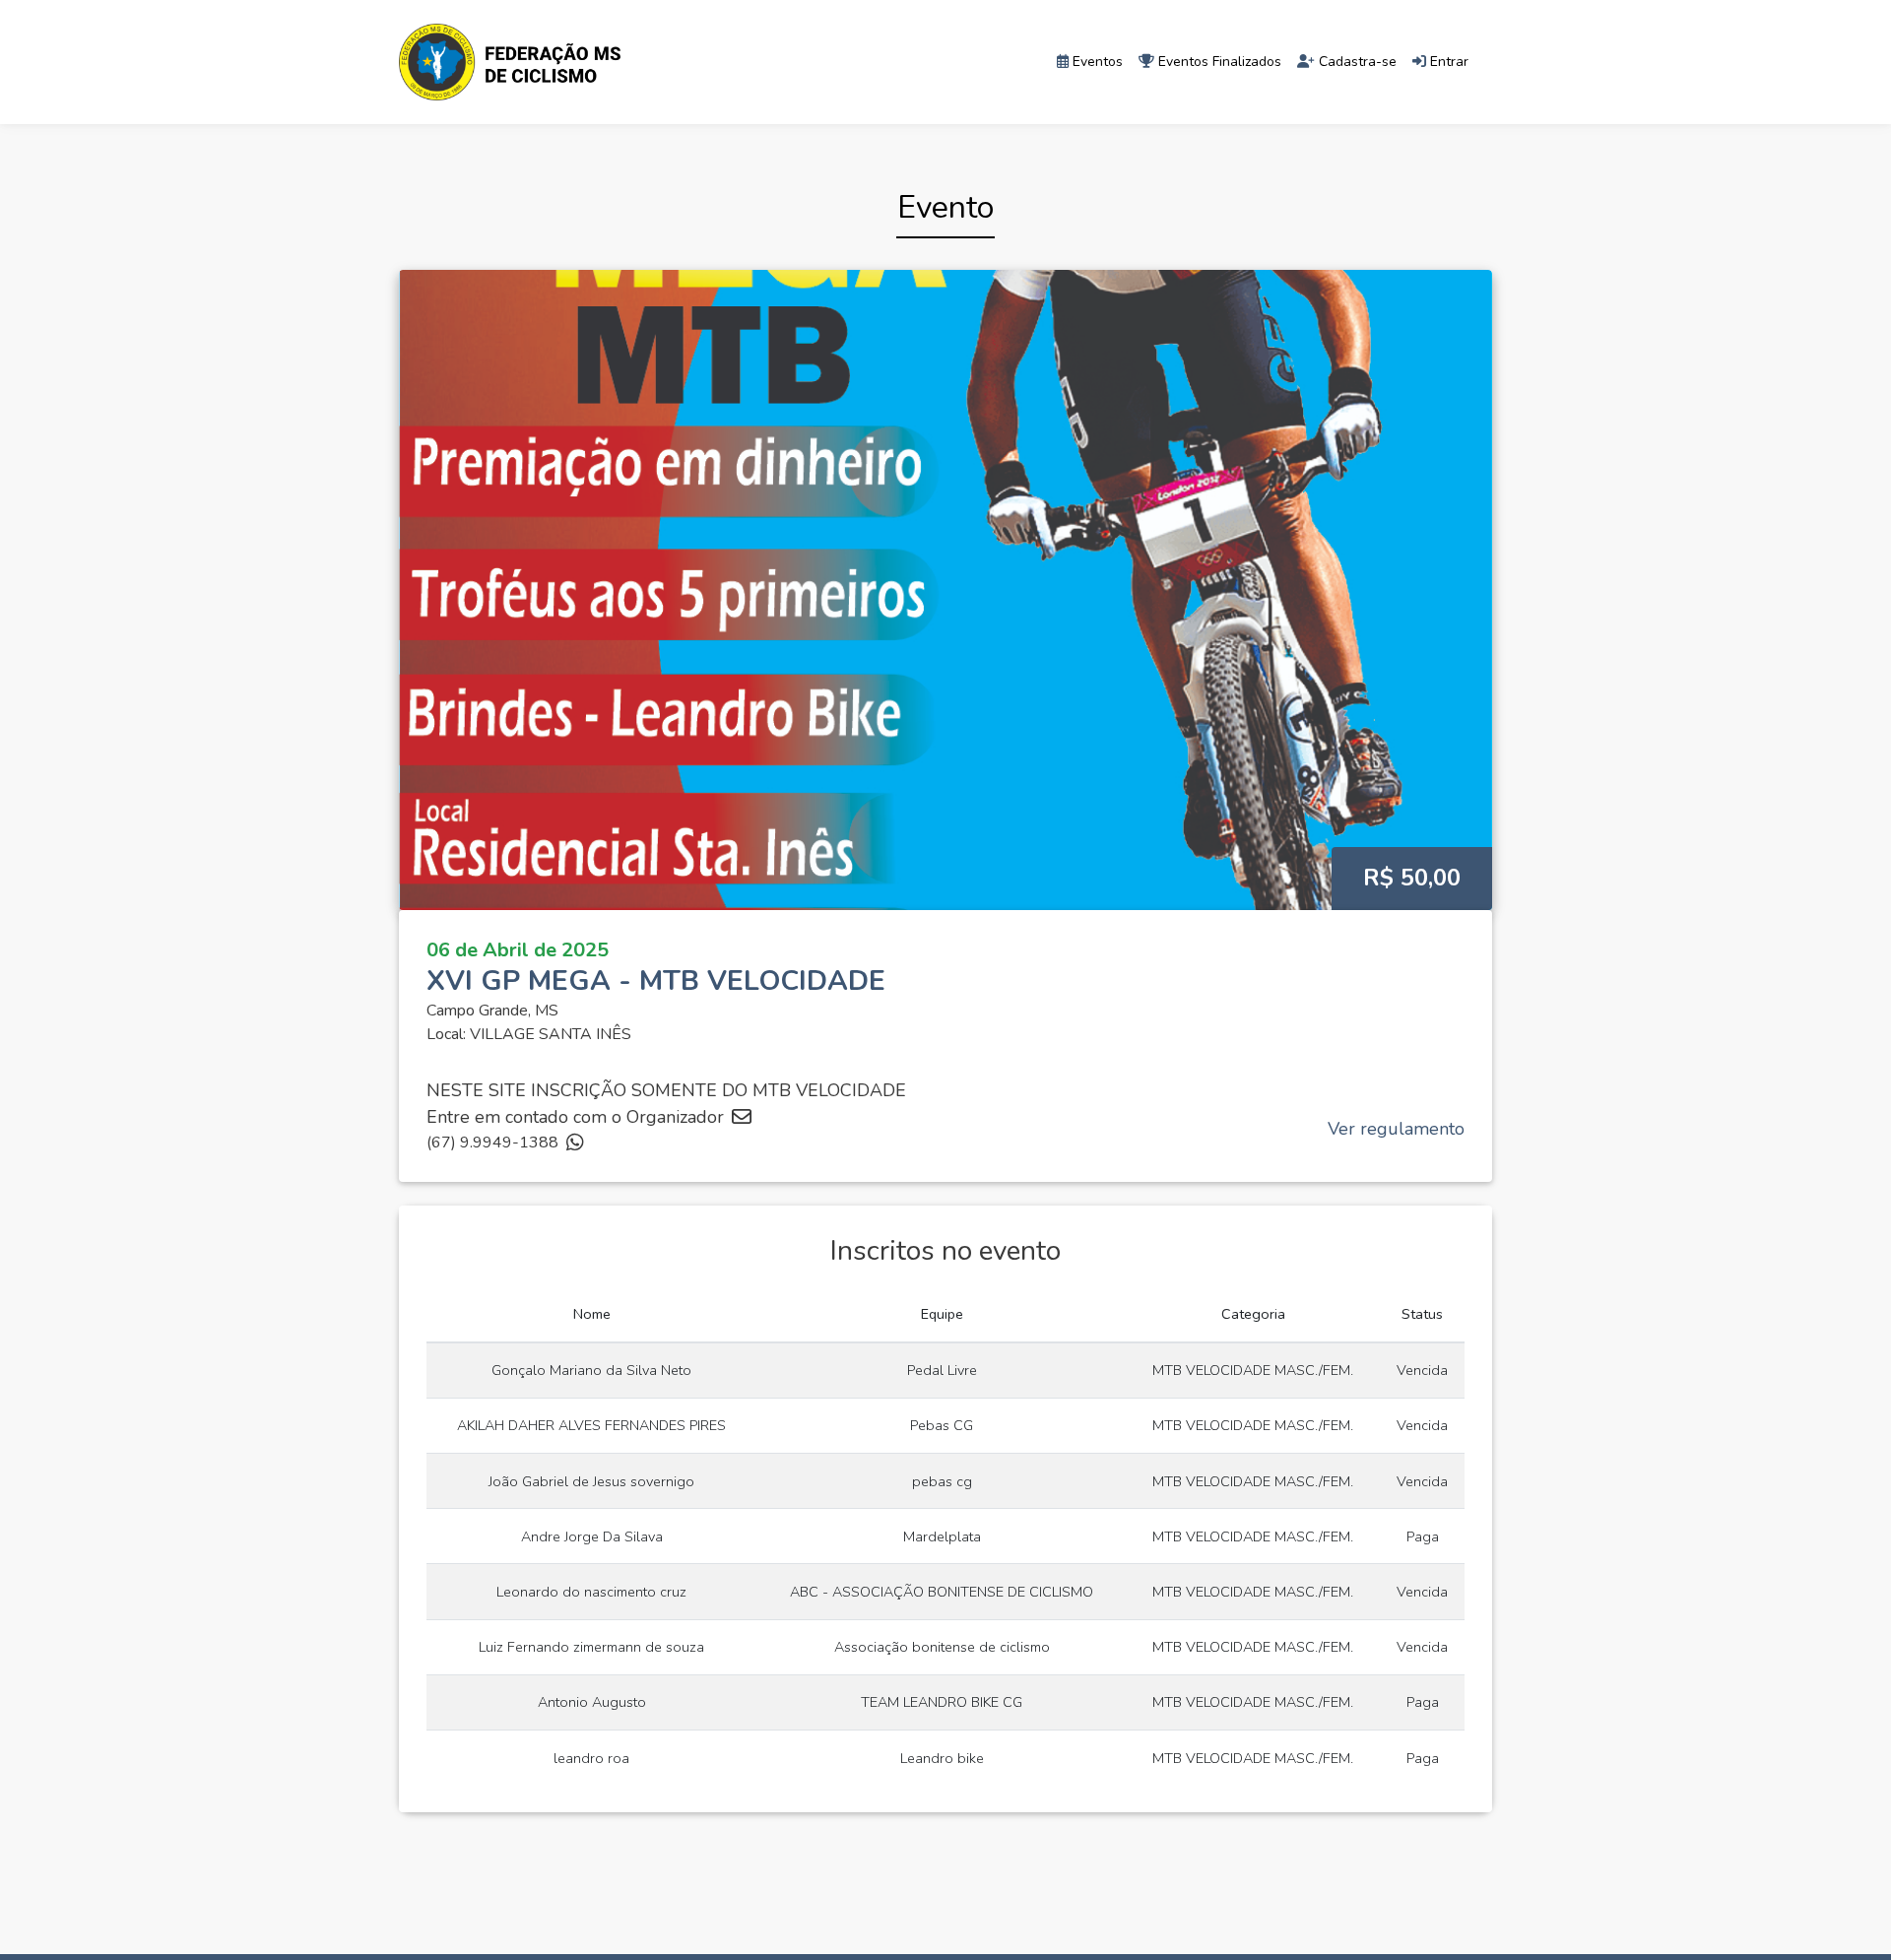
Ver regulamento (1396, 1129)
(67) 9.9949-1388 (492, 1143)
